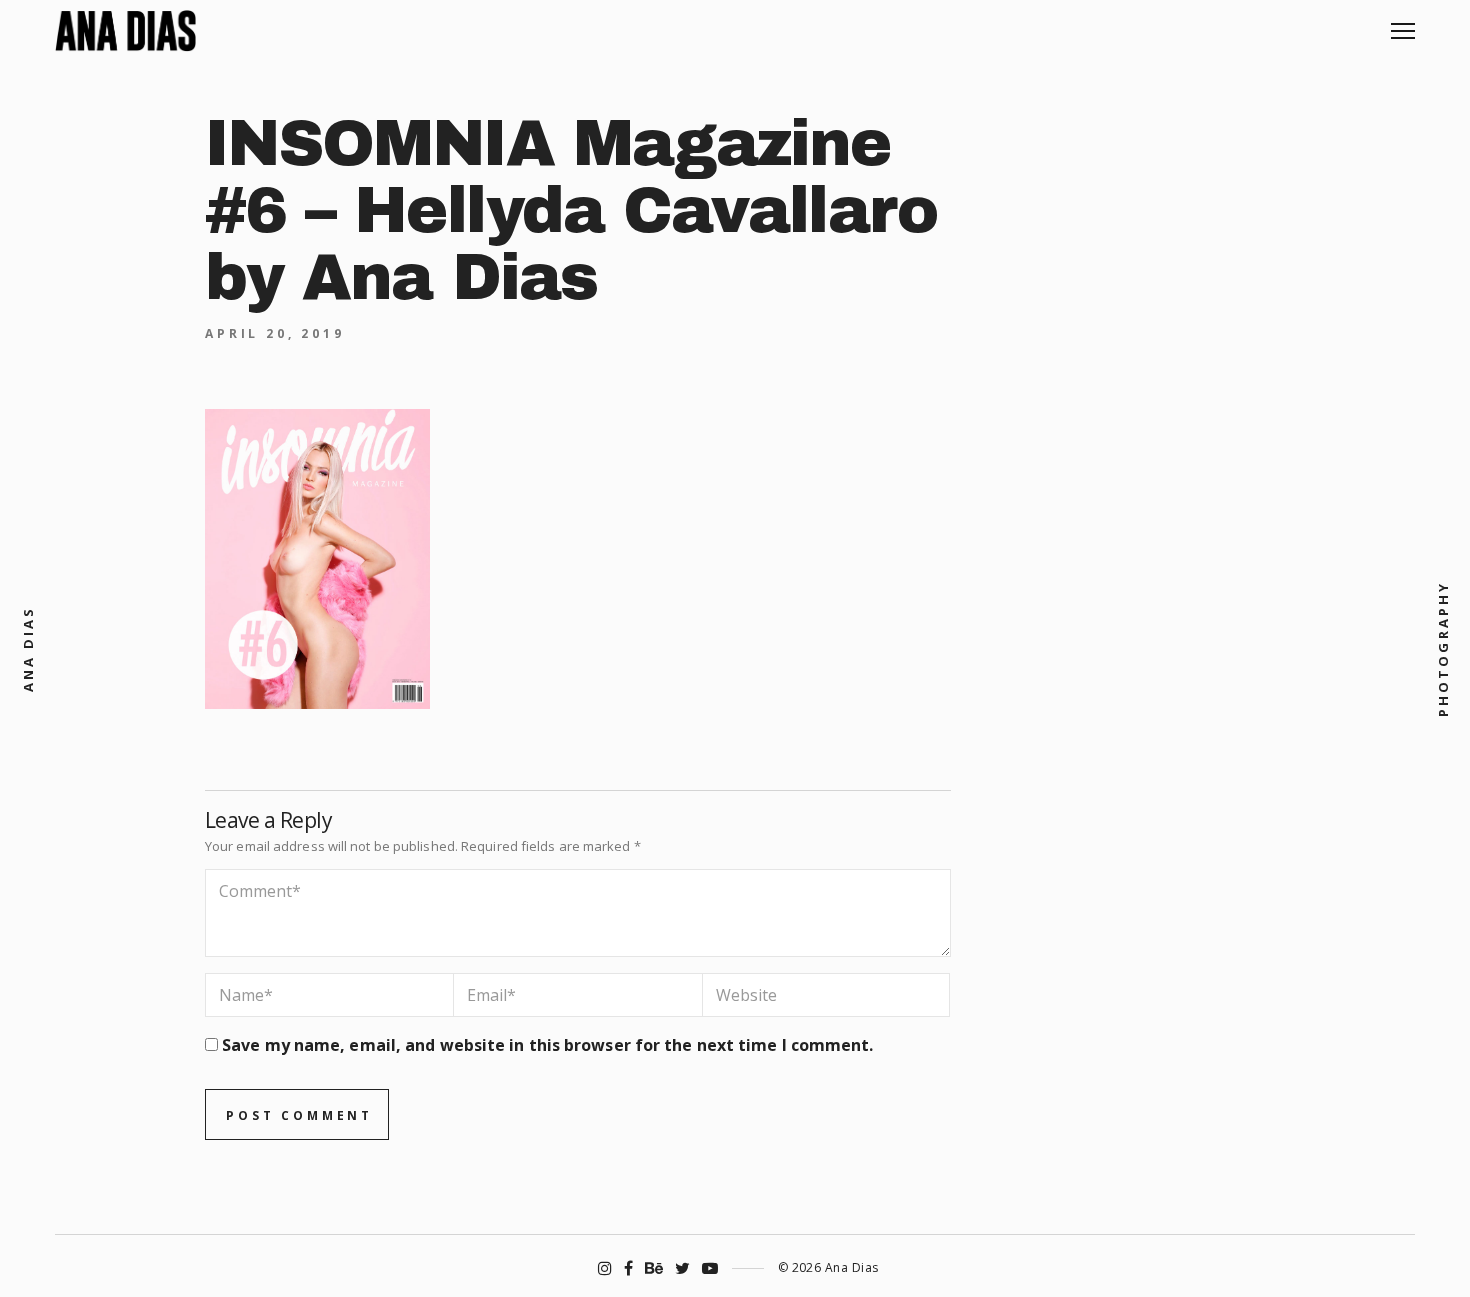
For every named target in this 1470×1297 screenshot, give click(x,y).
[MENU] (1403, 23)
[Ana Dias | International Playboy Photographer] (125, 31)
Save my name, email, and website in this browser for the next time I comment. (547, 1045)
